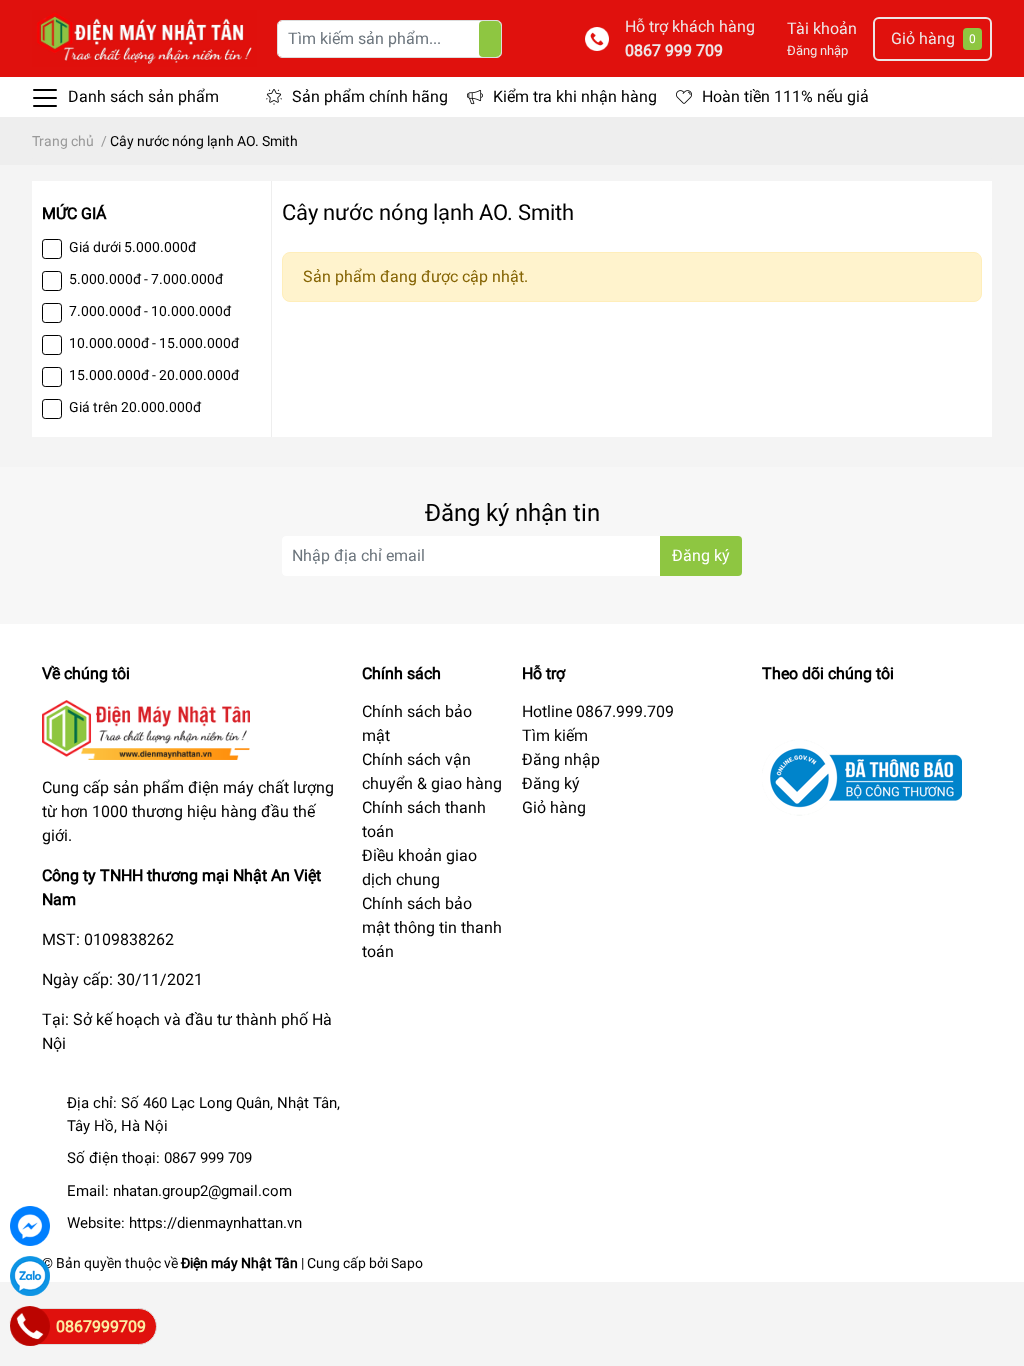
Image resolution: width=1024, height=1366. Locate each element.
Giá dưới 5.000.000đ (132, 247)
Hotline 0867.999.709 (598, 711)
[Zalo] (30, 1276)
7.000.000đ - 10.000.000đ (150, 311)
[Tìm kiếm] (490, 39)
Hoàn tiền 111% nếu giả (785, 96)
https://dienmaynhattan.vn (215, 1223)
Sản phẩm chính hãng (370, 96)
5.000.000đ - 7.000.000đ (146, 279)
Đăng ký (701, 555)
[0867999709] (30, 1326)
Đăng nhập (817, 50)
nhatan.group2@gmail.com (202, 1191)
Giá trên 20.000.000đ (135, 407)
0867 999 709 (674, 50)
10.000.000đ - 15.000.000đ (154, 343)
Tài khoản (822, 28)
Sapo (407, 1263)
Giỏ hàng (554, 807)
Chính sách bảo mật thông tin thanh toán (432, 927)
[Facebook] (30, 1226)
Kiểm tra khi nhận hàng (575, 96)
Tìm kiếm (555, 735)
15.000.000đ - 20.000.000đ (154, 375)
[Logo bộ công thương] (862, 777)
